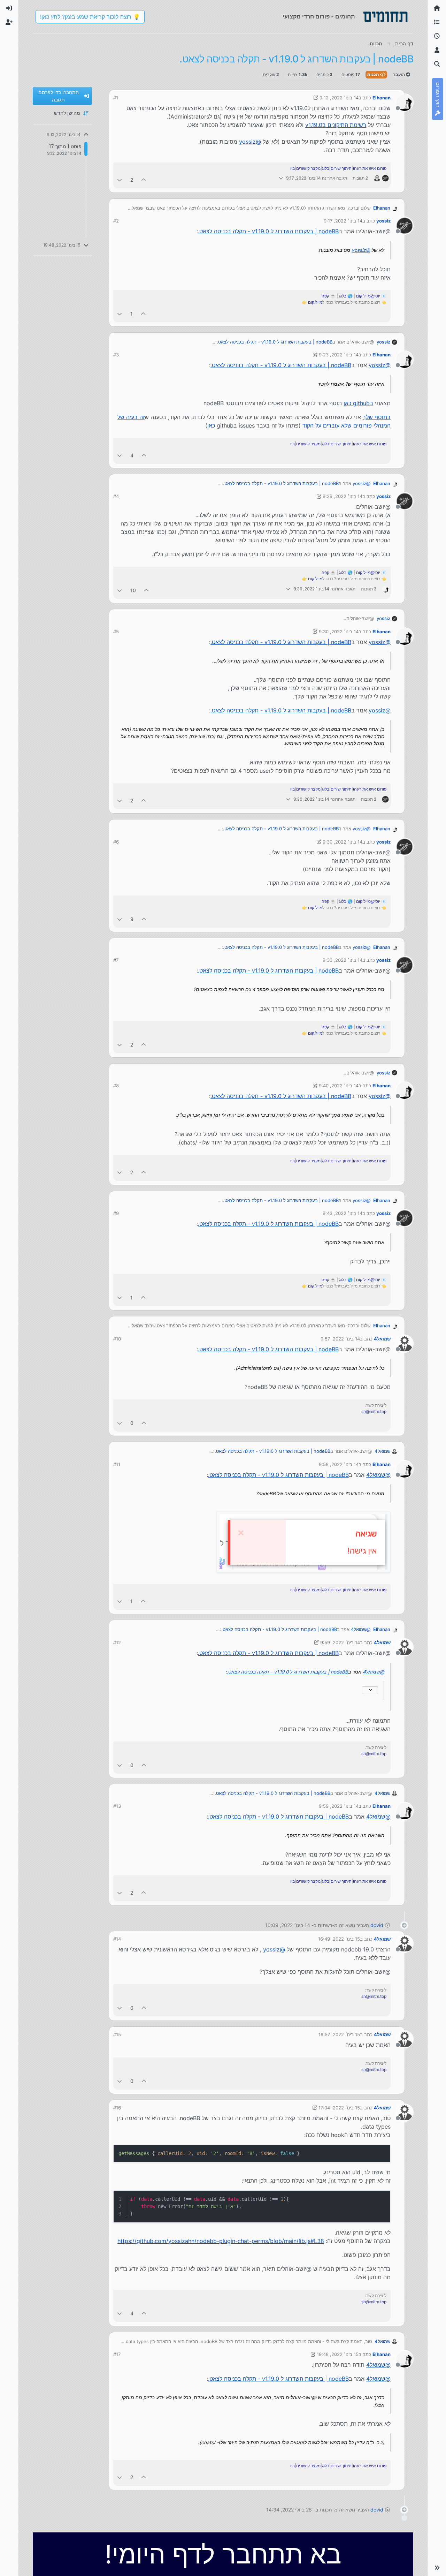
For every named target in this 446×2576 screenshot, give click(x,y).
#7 (116, 960)
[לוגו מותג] (385, 17)
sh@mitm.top (374, 1411)
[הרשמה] (9, 22)
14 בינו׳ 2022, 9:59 (340, 1642)
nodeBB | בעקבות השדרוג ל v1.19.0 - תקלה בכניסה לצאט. (268, 231)
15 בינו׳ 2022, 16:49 (339, 1939)
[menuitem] (9, 8)
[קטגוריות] (437, 22)
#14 (117, 1939)
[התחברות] (9, 8)
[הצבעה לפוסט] (144, 180)
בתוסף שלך (377, 417)
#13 (117, 1806)
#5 (116, 632)
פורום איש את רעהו (370, 168)
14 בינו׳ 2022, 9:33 (343, 960)
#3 (116, 355)
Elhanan (382, 98)
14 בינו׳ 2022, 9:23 (339, 355)
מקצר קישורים (308, 168)
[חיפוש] (437, 64)
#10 (117, 1339)
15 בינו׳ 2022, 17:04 (339, 2108)
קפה (325, 296)
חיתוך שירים (341, 168)
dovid (377, 1925)
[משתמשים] (437, 50)
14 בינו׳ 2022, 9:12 (339, 98)
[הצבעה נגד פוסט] (120, 180)
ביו (293, 168)
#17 (117, 2354)
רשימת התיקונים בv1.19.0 (336, 125)
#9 (116, 1213)
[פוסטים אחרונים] (437, 36)
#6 (116, 842)
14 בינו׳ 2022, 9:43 (343, 1213)
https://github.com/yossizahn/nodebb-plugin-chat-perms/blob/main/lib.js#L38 (221, 2241)
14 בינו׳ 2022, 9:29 (343, 496)
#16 (117, 2108)
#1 (116, 98)
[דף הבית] (437, 8)
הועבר (399, 74)
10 (133, 590)
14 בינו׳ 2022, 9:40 (339, 1086)
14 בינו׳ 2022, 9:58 (339, 1464)
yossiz (383, 221)
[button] (437, 2568)
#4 (116, 496)
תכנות (374, 74)
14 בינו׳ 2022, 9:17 (343, 221)
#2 (116, 221)
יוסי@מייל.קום (368, 296)
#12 (117, 1642)
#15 (117, 2034)
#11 (117, 1464)
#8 (116, 1086)
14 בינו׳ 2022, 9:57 (340, 1339)
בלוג (326, 168)
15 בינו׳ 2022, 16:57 (339, 2034)
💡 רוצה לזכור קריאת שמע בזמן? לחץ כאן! (90, 17)
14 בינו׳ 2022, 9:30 (339, 632)
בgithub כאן (358, 403)
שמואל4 (382, 1339)
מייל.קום (315, 302)
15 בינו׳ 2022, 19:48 (338, 2354)
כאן (211, 425)
